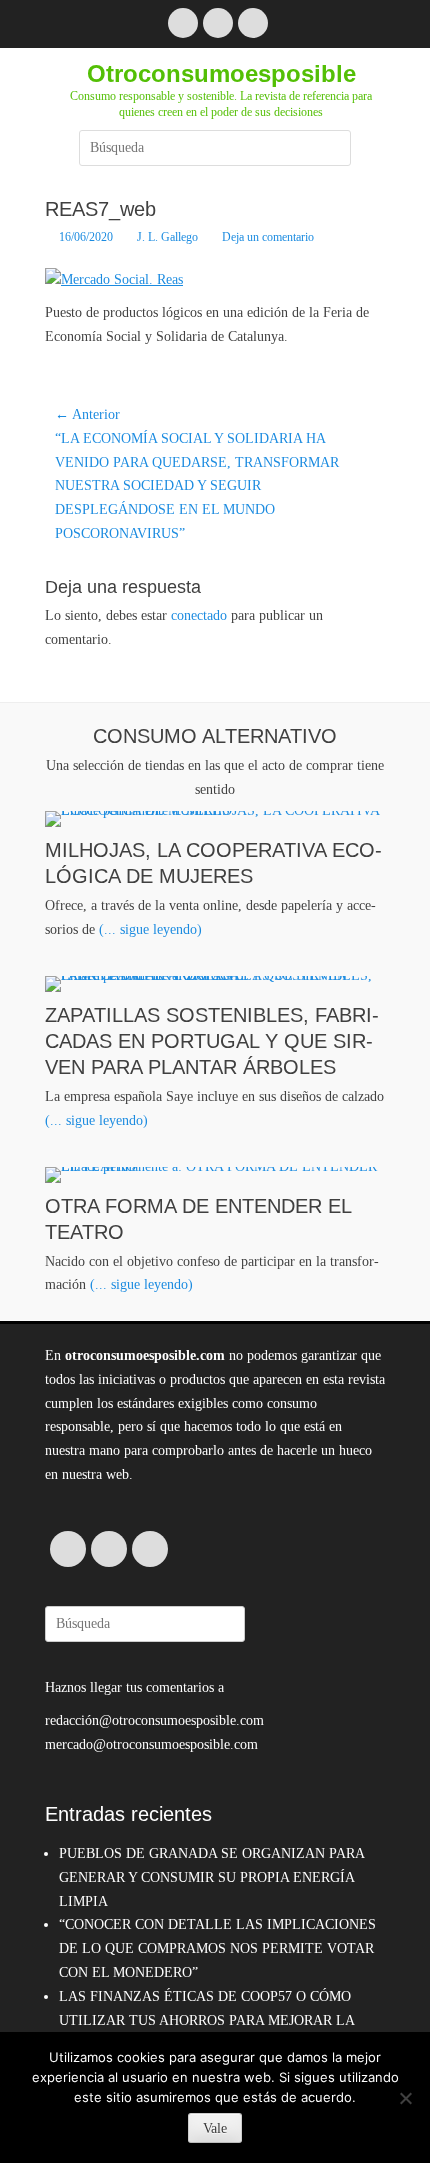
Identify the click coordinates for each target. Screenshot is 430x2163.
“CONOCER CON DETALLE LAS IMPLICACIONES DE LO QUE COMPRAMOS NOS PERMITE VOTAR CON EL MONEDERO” (217, 1948)
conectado (199, 615)
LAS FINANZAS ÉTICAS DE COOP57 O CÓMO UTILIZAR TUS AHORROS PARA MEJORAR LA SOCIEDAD (206, 2020)
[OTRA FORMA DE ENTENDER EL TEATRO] (215, 1175)
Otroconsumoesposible (221, 73)
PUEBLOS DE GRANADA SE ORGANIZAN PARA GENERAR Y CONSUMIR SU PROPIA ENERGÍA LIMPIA (211, 1877)
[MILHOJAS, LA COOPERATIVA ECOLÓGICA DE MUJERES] (215, 819)
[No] (405, 2098)
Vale (215, 2128)
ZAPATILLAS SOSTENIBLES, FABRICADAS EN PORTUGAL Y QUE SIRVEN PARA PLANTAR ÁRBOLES (212, 1041)
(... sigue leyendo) (150, 929)
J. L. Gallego (167, 237)
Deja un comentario (268, 237)
